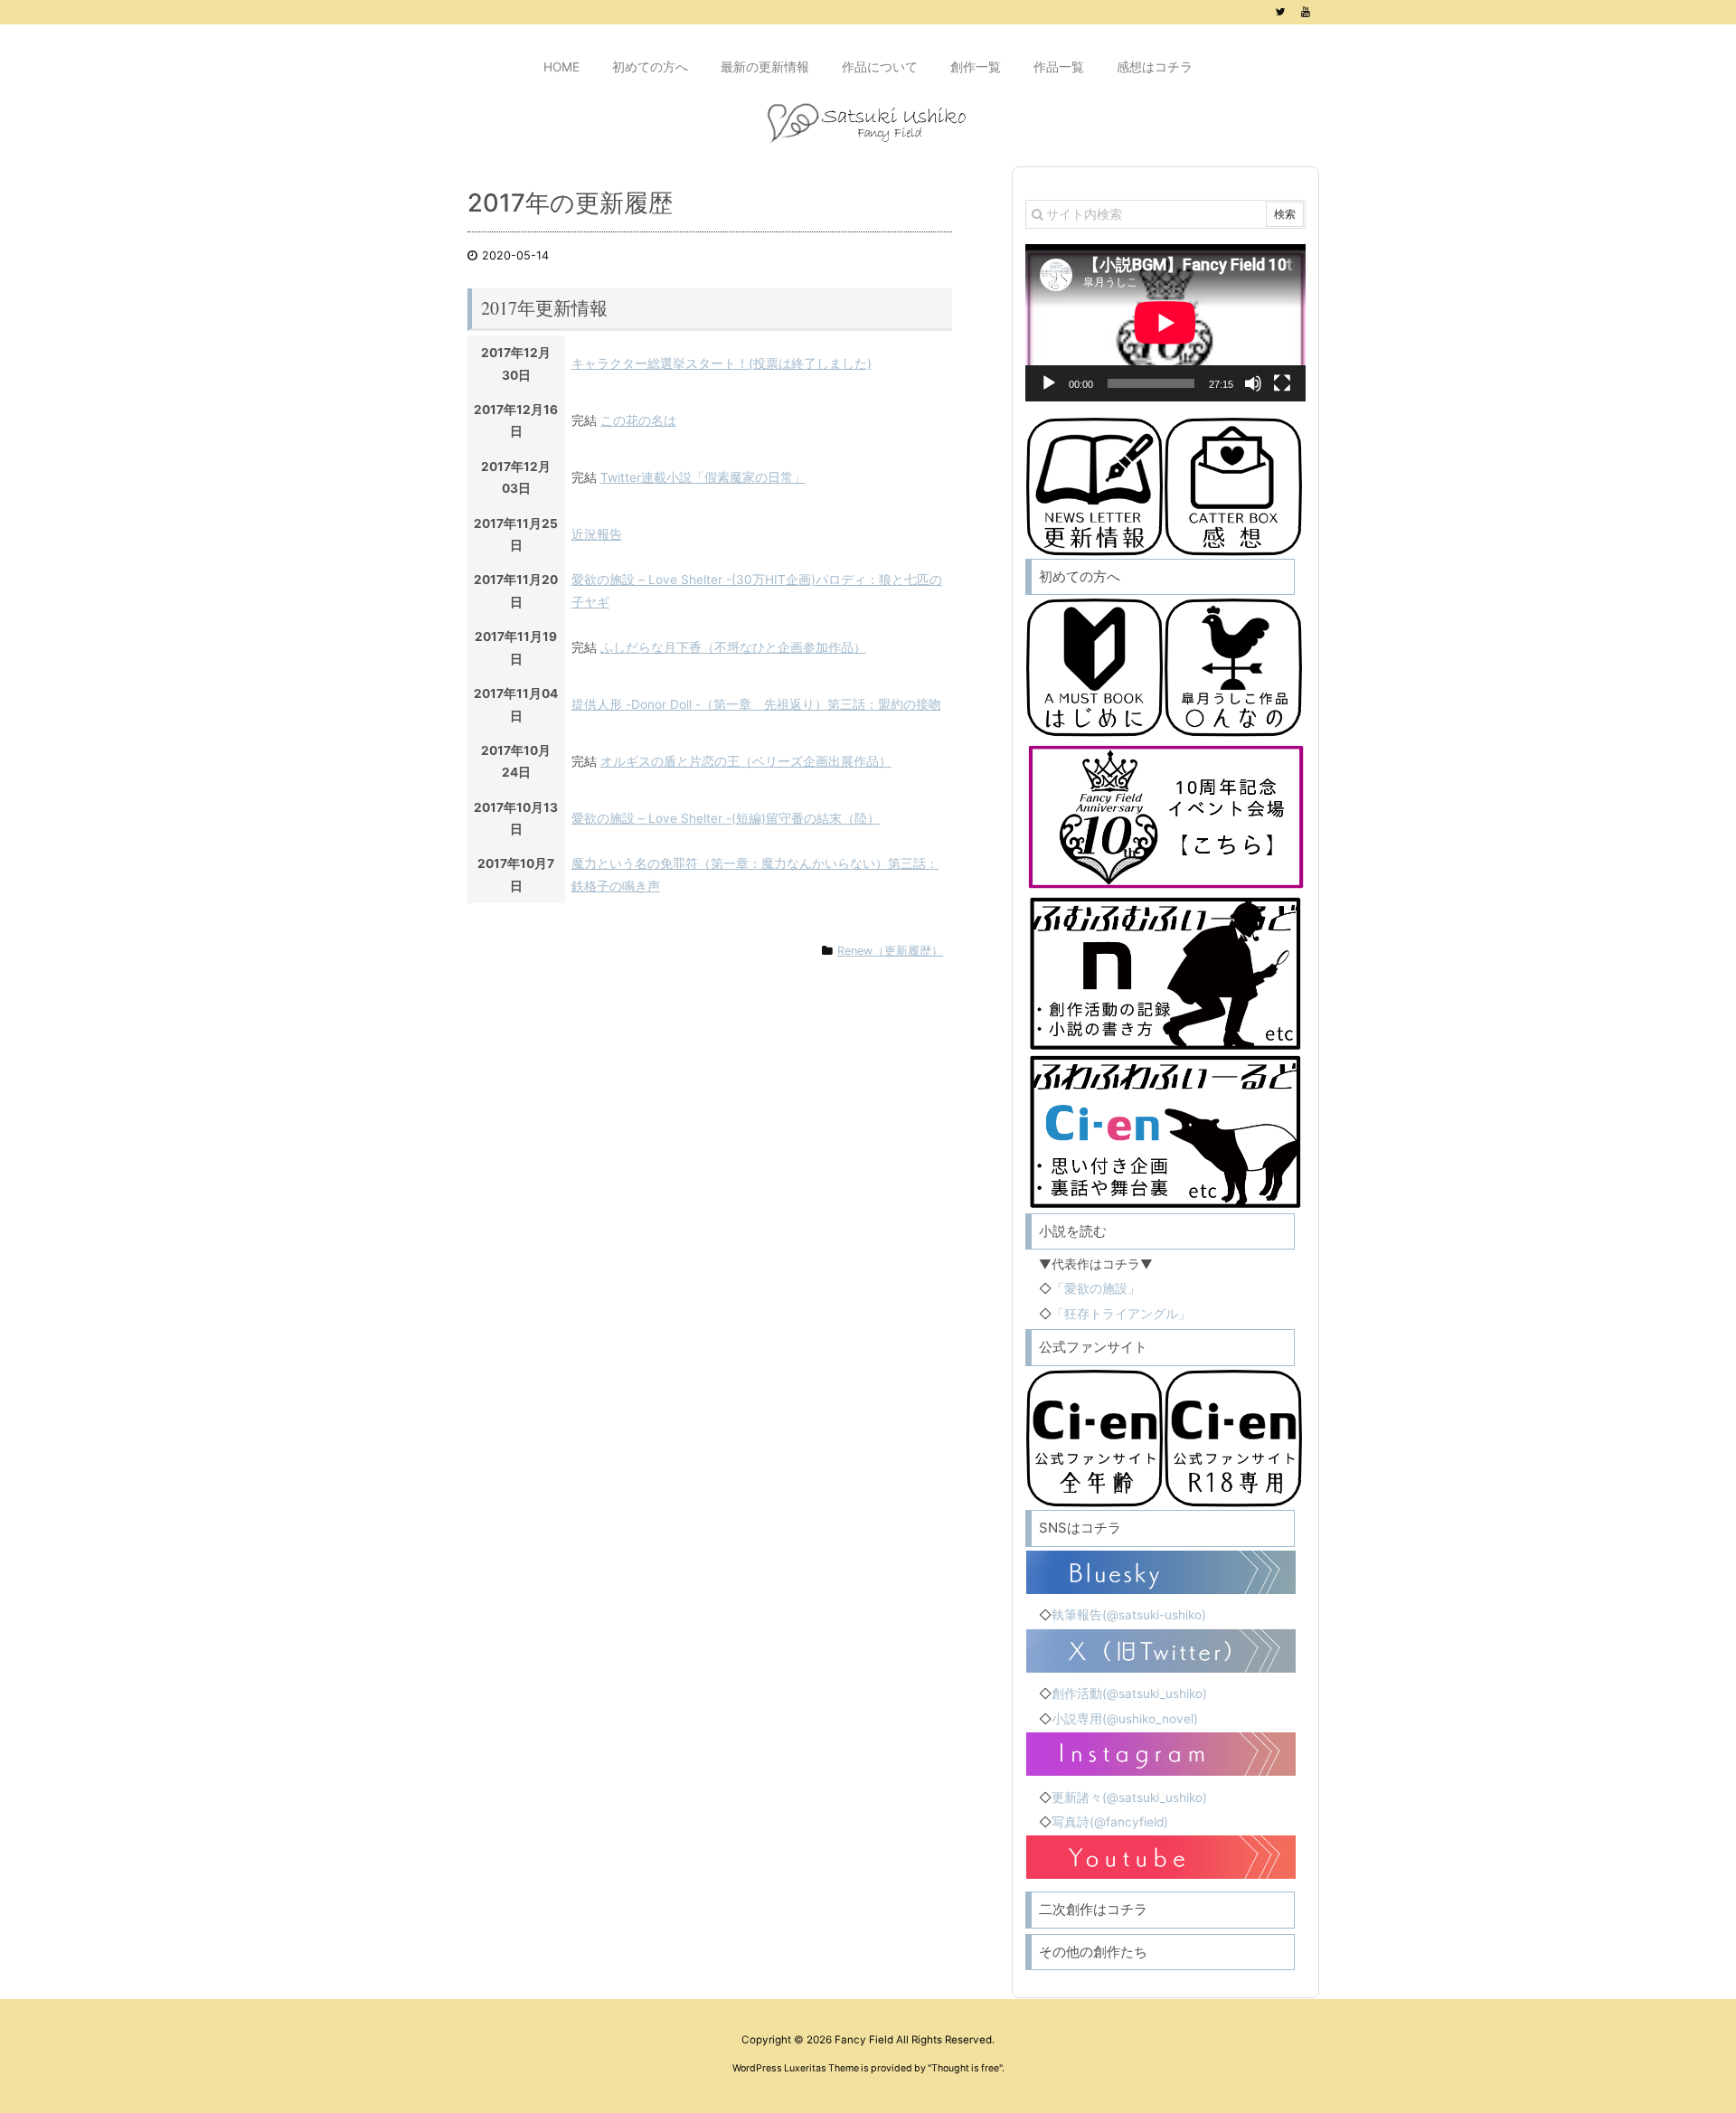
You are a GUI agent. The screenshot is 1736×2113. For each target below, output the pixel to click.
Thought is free (965, 2068)
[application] (1165, 323)
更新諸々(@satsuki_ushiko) (1129, 1797)
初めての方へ (1080, 576)
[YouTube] (1306, 12)
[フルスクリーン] (1282, 383)
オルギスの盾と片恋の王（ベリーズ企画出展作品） (746, 761)
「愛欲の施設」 (1096, 1288)
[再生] (1049, 383)
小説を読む (1073, 1231)
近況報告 (597, 534)
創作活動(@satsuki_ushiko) (1129, 1693)
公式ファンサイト (1093, 1347)
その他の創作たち (1093, 1952)
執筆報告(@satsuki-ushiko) (1129, 1615)
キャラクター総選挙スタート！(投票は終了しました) (722, 363)
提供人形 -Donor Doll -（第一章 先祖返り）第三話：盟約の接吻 (756, 704)
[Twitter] (1280, 12)
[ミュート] (1253, 383)
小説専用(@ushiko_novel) (1125, 1719)
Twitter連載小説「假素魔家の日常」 (703, 477)
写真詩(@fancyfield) (1110, 1822)
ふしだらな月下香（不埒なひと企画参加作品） (733, 647)
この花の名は (638, 420)
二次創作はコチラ (1093, 1909)
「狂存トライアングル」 (1121, 1314)
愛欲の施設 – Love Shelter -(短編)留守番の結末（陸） (726, 818)
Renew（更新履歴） (890, 951)
